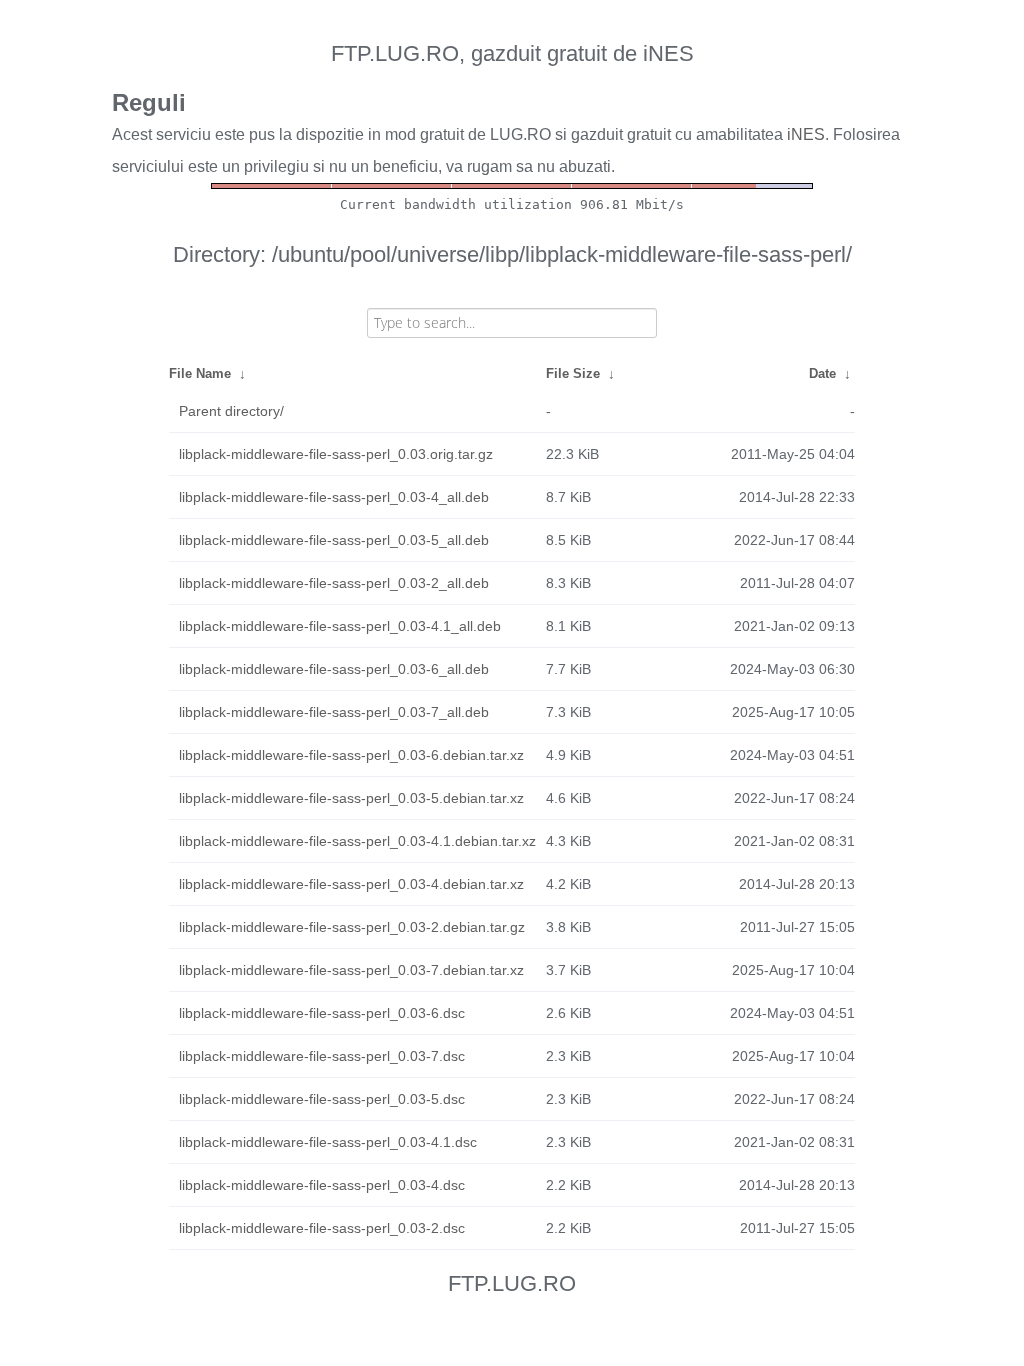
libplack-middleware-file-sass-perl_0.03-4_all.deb (334, 497)
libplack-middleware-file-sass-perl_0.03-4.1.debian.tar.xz (357, 841)
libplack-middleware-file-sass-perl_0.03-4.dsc (322, 1185)
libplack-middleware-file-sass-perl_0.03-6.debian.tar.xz (351, 755)
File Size (573, 373)
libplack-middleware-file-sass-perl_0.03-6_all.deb (334, 669)
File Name (200, 373)
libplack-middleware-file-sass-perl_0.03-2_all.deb (334, 583)
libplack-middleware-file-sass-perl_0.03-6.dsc (322, 1013)
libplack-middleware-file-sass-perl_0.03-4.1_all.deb (340, 626)
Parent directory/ (231, 411)
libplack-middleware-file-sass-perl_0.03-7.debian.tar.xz (351, 970)
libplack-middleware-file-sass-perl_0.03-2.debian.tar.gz (352, 927)
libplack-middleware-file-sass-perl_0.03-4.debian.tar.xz (351, 884)
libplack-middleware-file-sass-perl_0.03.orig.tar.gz (336, 454)
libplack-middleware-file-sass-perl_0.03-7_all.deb (334, 712)
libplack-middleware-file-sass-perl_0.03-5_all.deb (334, 540)
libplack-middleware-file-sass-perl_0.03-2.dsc (322, 1228)
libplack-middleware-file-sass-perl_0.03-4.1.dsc (328, 1142)
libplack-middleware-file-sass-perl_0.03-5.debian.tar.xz (351, 798)
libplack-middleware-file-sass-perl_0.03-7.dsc (322, 1056)
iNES (806, 134)
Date (822, 373)
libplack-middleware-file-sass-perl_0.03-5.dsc (322, 1099)
